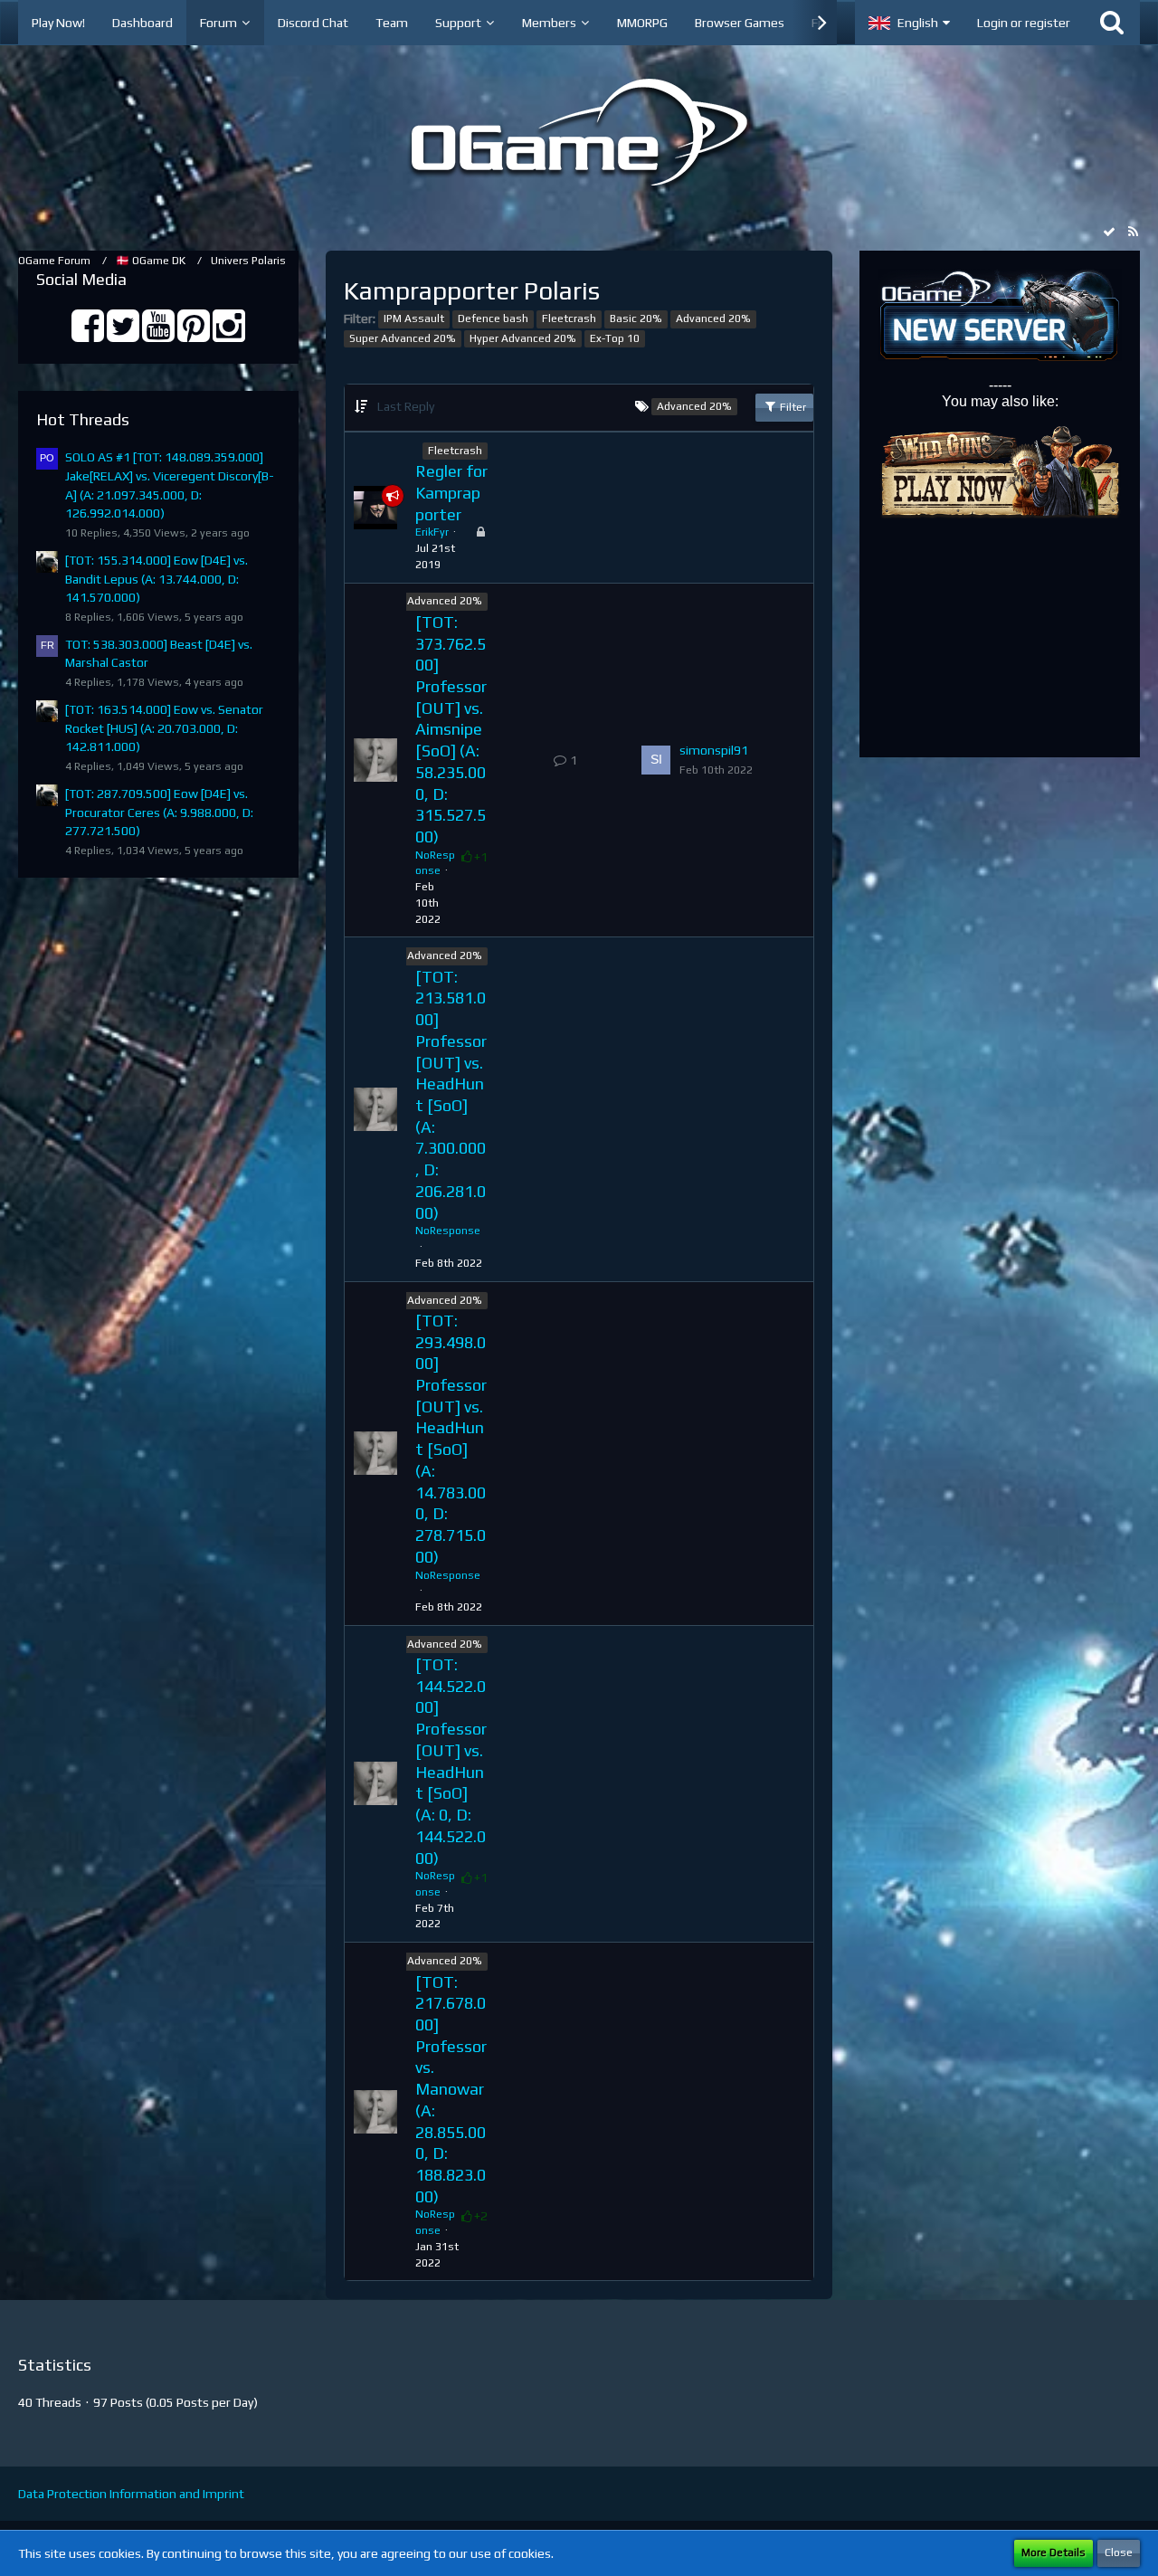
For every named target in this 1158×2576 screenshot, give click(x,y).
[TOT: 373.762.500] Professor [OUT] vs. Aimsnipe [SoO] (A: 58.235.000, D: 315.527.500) (451, 729)
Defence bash (493, 318)
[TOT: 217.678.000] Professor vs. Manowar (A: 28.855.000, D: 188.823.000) (451, 2089)
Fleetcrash (569, 318)
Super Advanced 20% (403, 338)
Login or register (1024, 23)
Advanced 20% (713, 318)
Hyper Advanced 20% (523, 338)
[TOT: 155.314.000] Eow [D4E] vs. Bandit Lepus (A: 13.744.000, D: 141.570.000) (157, 579)
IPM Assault (414, 318)
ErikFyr (432, 532)
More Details (1054, 2552)
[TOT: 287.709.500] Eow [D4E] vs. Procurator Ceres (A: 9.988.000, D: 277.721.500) (159, 812)
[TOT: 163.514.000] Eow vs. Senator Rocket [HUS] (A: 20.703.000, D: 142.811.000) (164, 728)
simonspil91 (714, 750)
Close (1119, 2552)
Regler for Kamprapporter (451, 492)
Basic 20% (636, 318)
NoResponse (448, 1231)
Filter (792, 407)
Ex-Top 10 (615, 338)
